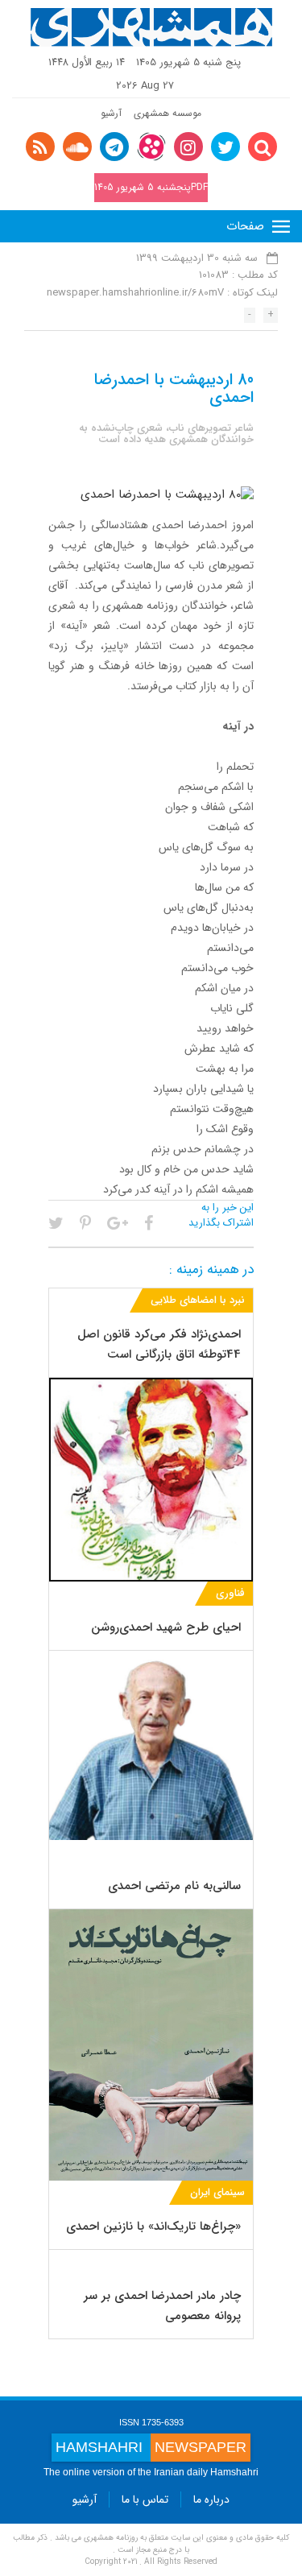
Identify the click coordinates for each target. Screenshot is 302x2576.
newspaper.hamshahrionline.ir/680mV (135, 293)
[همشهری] (151, 27)
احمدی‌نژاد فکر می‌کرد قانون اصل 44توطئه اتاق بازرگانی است (159, 1344)
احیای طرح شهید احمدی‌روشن (166, 1627)
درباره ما (211, 2500)
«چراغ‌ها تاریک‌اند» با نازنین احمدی (153, 2227)
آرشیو (111, 113)
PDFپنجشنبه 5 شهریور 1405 (151, 187)
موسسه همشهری (168, 113)
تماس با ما (145, 2500)
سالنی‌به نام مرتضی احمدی (174, 1886)
